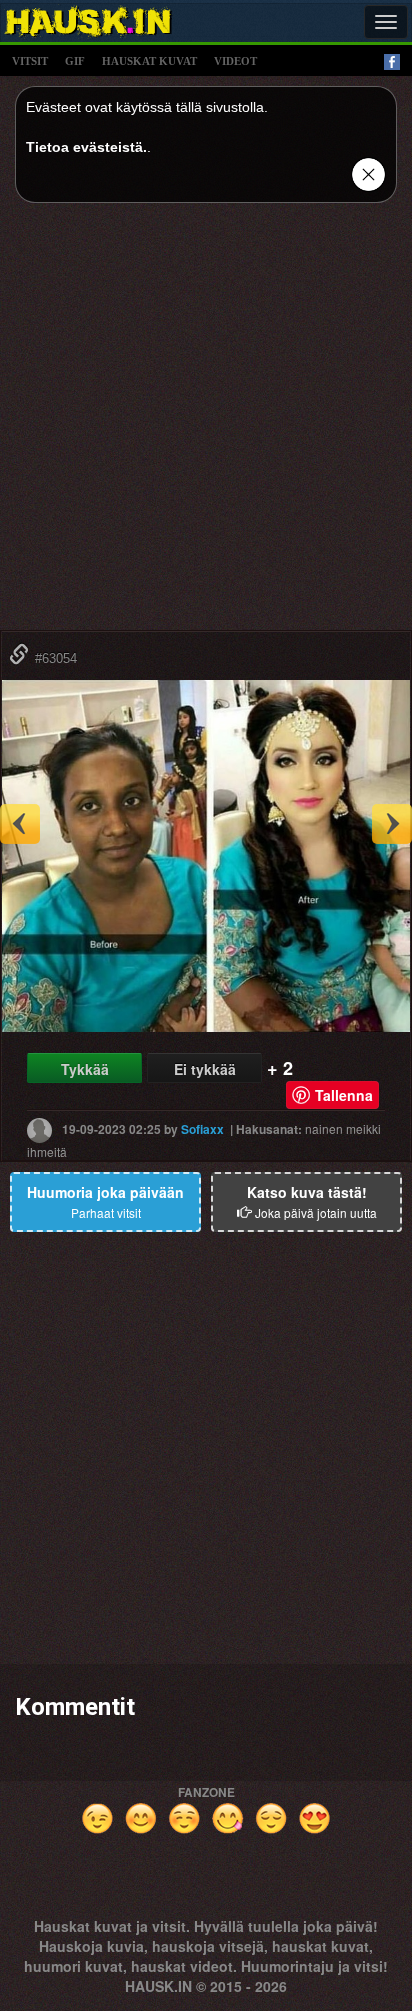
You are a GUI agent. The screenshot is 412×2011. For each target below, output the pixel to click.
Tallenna (344, 1095)
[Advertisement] (206, 424)
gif (75, 61)
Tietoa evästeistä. (86, 147)
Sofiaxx (202, 1129)
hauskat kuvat (149, 61)
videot (235, 61)
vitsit (30, 61)
